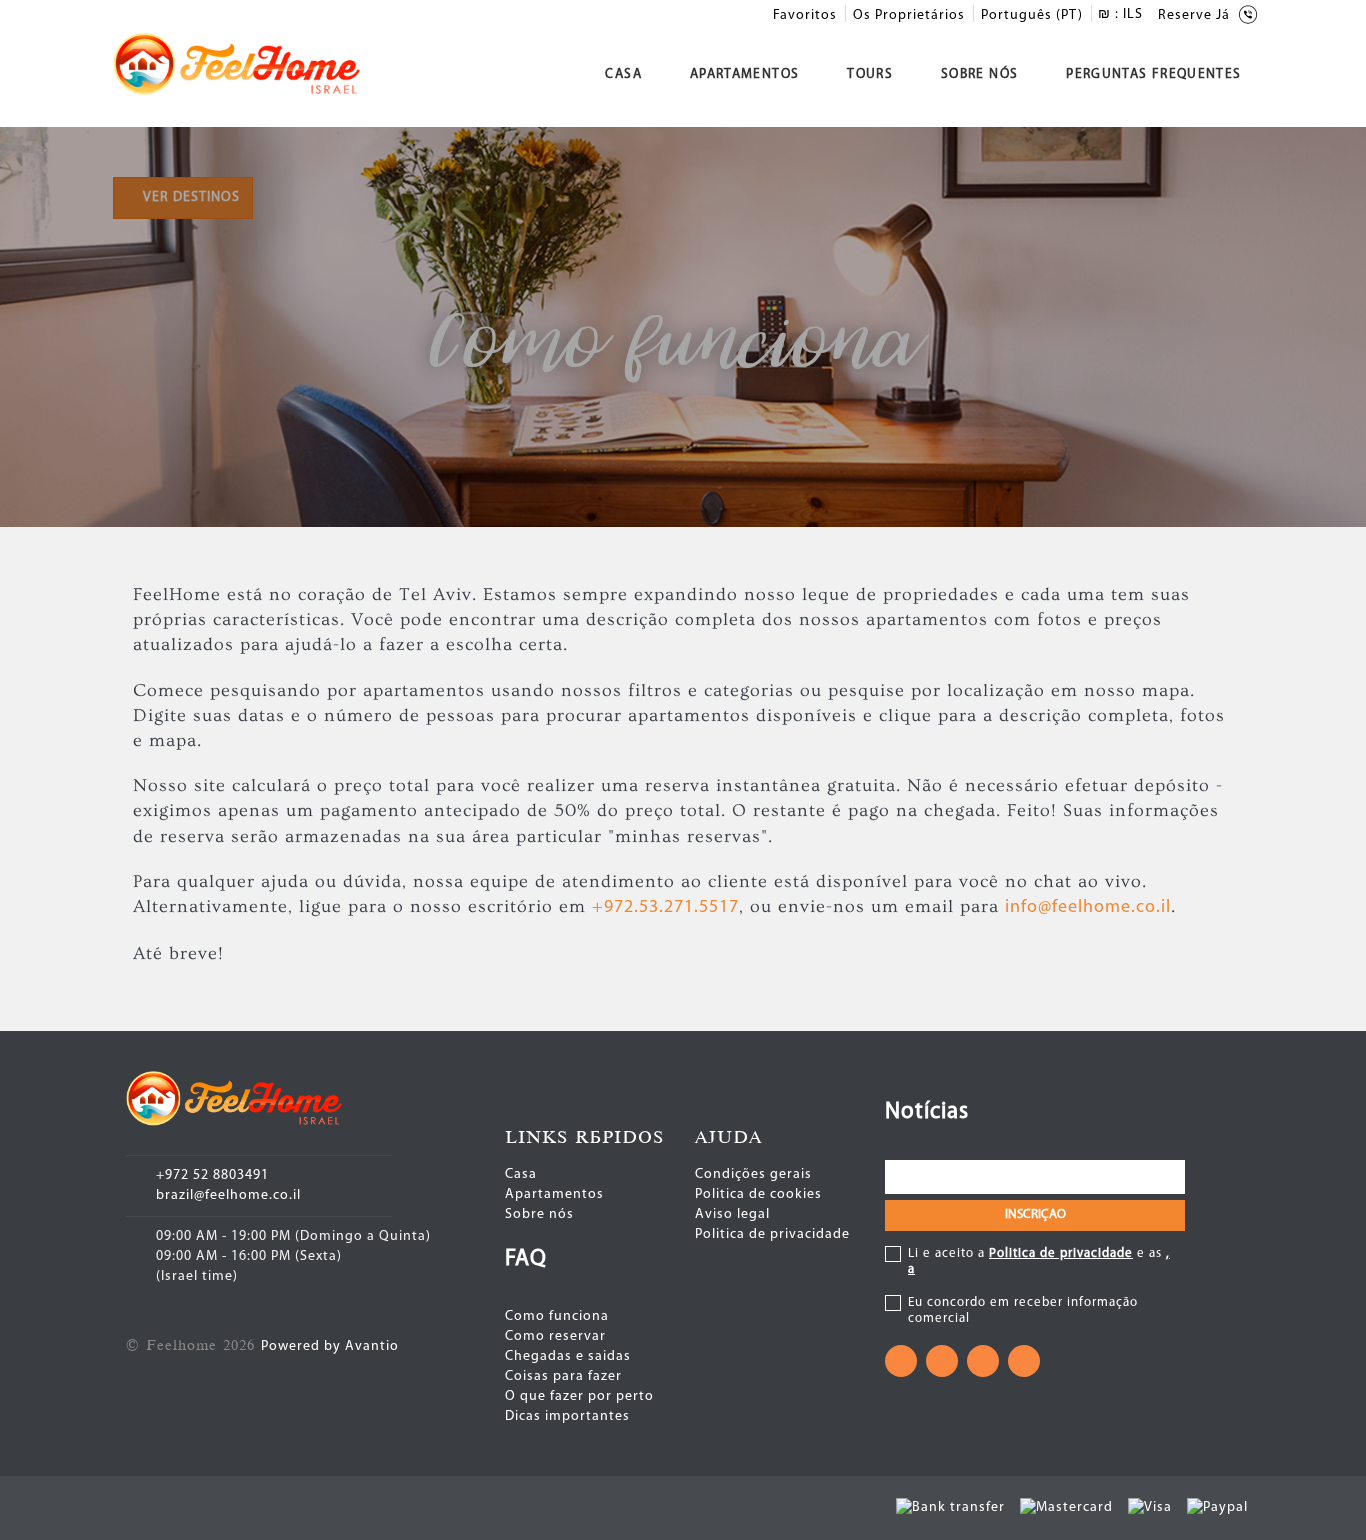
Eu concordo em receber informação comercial (1023, 1310)
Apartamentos (744, 74)
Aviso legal (732, 1214)
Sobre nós (979, 74)
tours (870, 74)
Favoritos (805, 15)
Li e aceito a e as (1039, 1261)
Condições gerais (753, 1174)
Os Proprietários (909, 15)
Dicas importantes (567, 1416)
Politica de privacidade (772, 1234)
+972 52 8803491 (212, 1175)
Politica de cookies (758, 1194)
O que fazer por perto (579, 1396)
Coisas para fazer (563, 1376)
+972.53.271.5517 (665, 908)
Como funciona (557, 1316)
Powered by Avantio (330, 1346)
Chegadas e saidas (568, 1356)
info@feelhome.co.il (1088, 908)
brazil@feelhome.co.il (228, 1195)
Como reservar (555, 1336)
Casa (623, 74)
